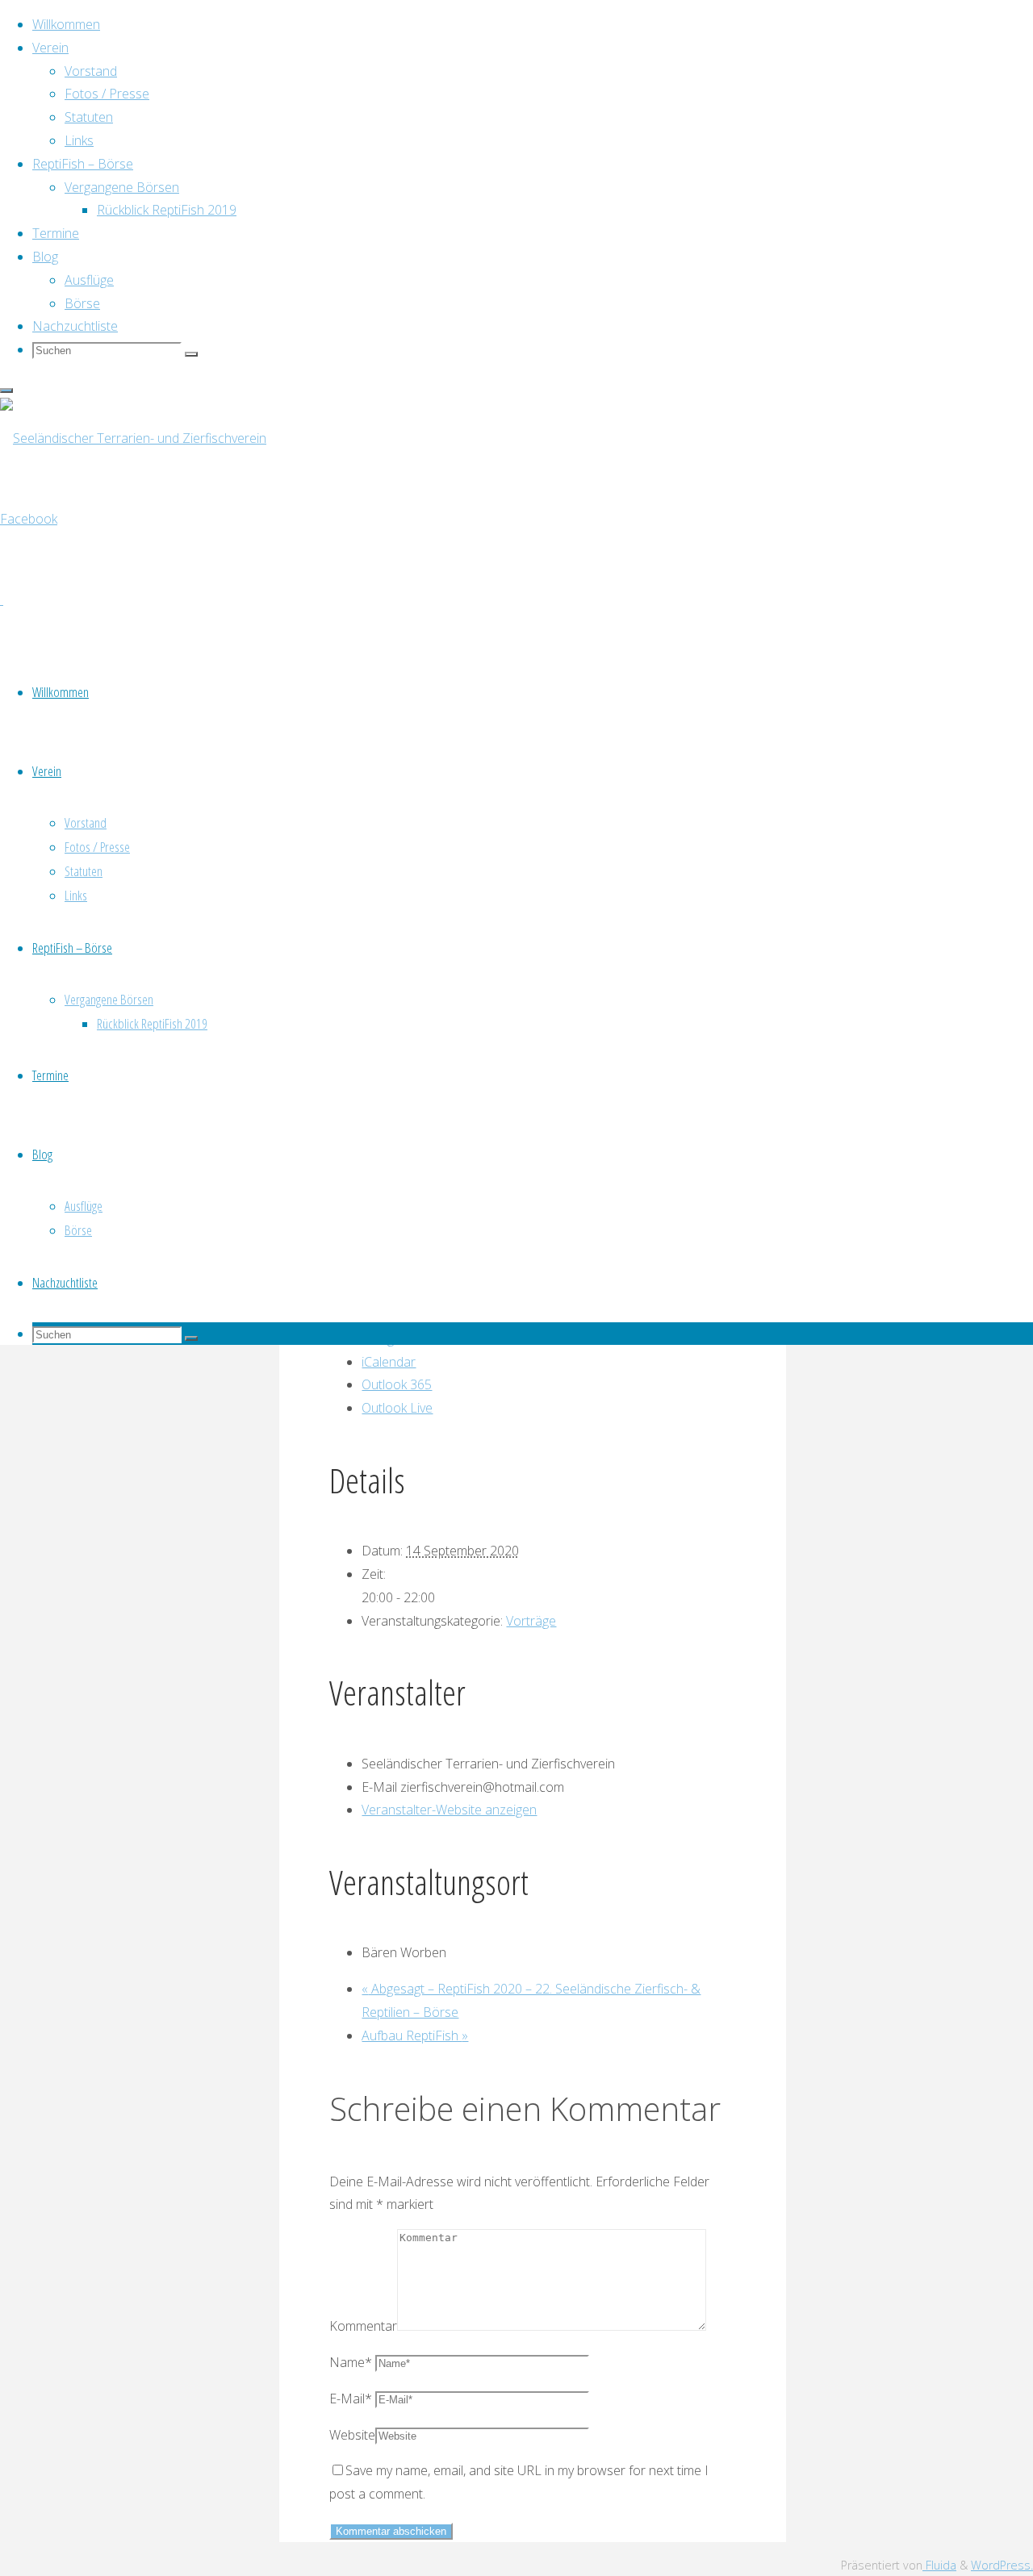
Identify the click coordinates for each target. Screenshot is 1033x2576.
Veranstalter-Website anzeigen (449, 1810)
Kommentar (363, 2326)
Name (351, 2362)
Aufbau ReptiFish (415, 2035)
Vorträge (531, 1621)
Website (352, 2435)
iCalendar (389, 1362)
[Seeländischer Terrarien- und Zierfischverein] (133, 438)
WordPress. (1002, 2565)
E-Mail (351, 2399)
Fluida (939, 2565)
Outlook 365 (397, 1384)
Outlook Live (397, 1408)
